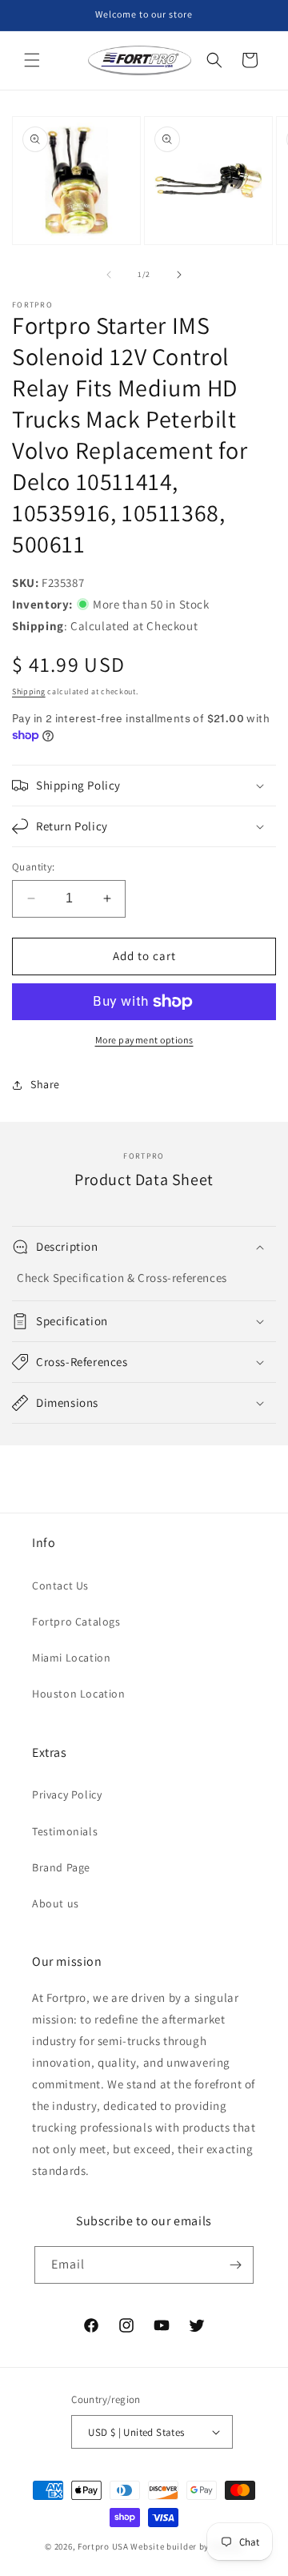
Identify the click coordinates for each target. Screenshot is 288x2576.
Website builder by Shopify (186, 2546)
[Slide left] (109, 275)
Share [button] (45, 1084)
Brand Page (61, 1867)
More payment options (144, 1040)
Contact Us (60, 1585)
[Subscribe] (235, 2265)
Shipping (29, 691)
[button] (32, 60)
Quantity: (34, 867)
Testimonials (65, 1831)
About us (56, 1903)
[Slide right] (179, 275)
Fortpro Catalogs (76, 1622)
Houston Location (79, 1694)
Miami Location (71, 1658)
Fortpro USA (103, 2546)
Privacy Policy (67, 1794)
